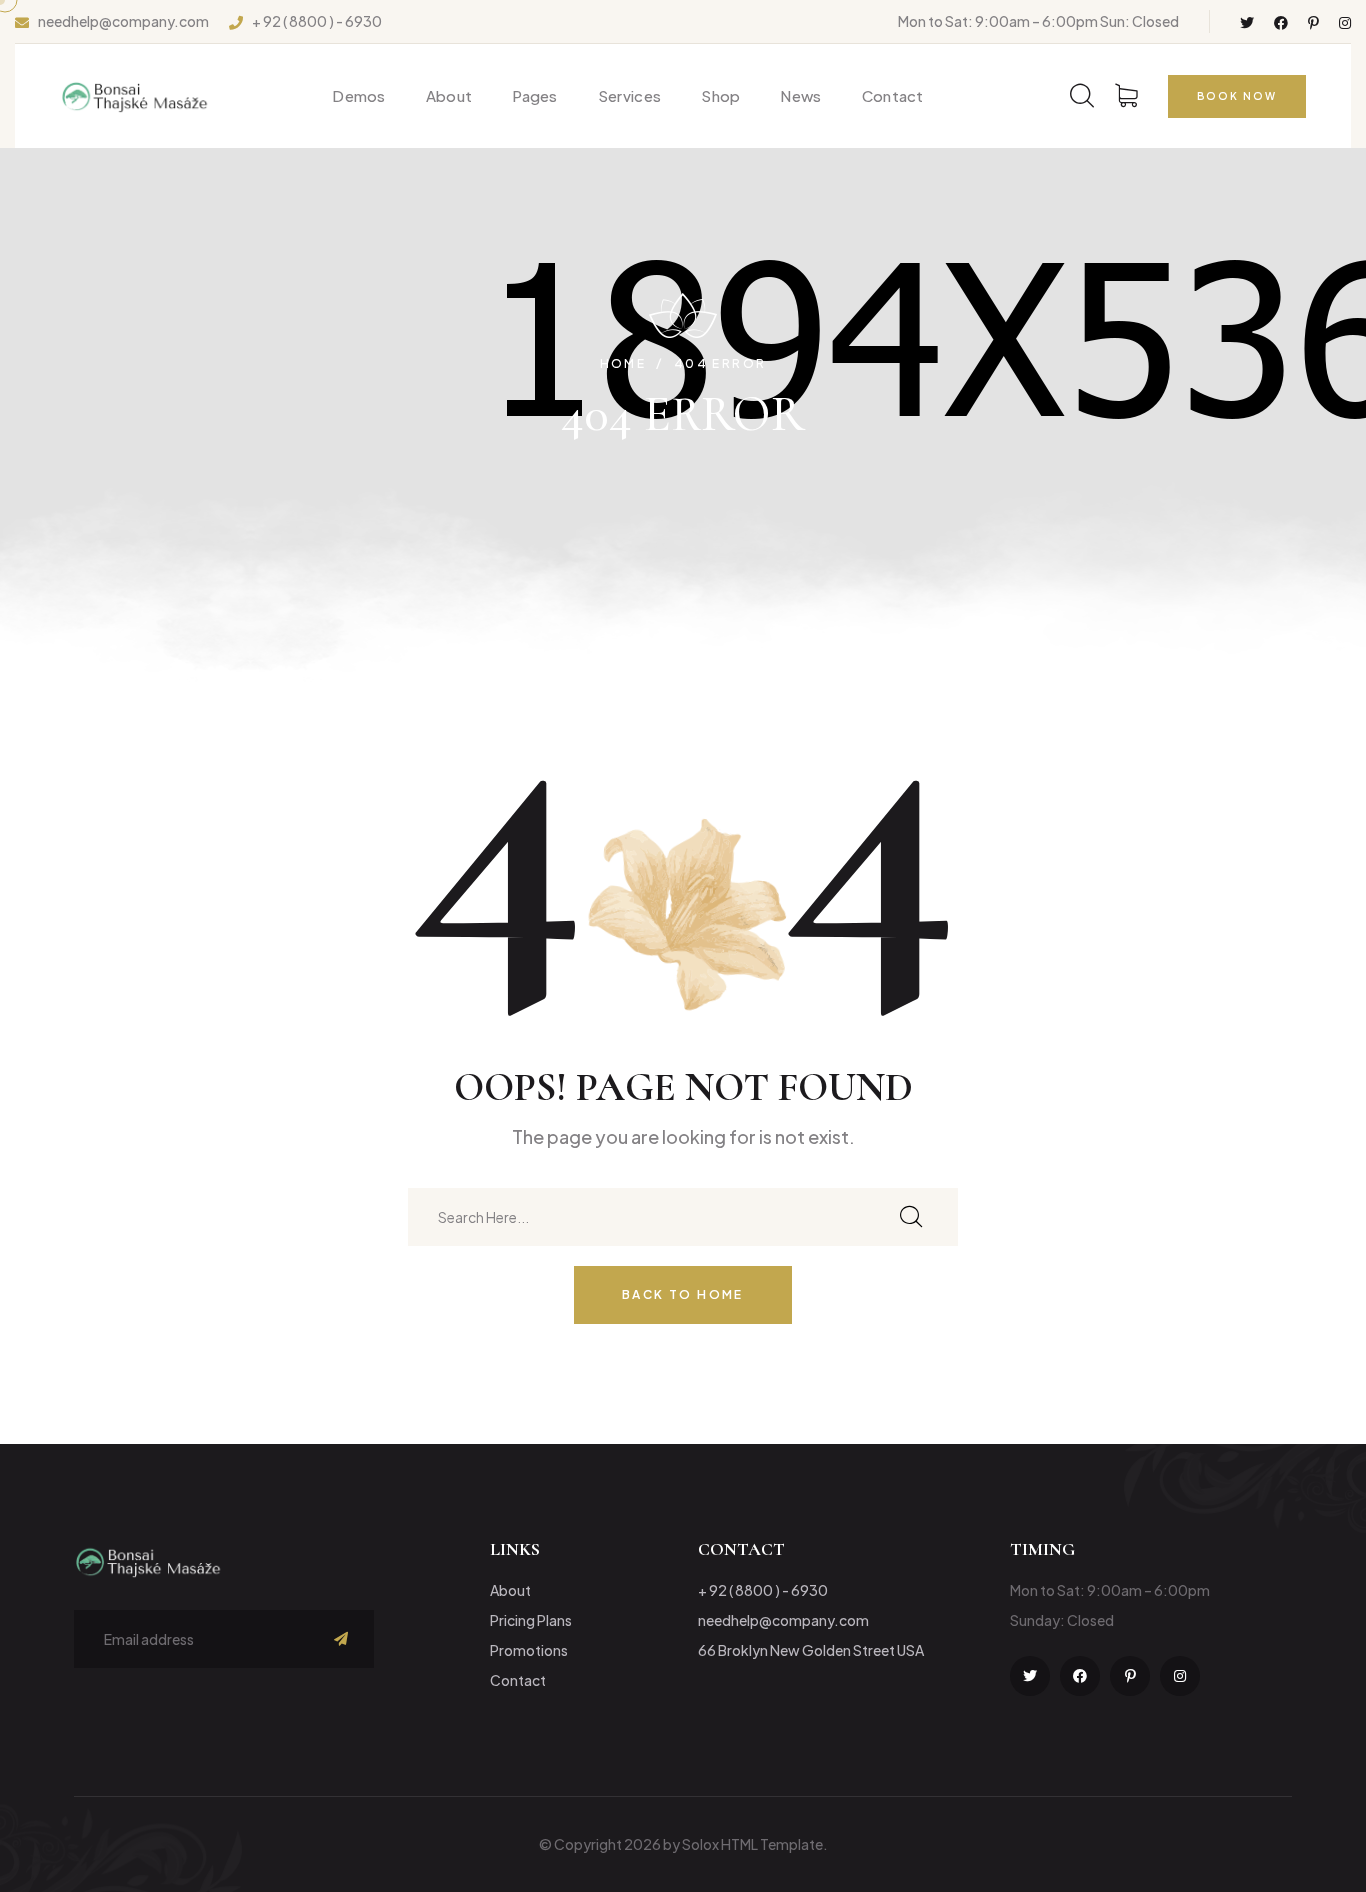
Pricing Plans (531, 1620)
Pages (535, 95)
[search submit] (911, 1217)
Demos (359, 95)
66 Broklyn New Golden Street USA (811, 1650)
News (800, 95)
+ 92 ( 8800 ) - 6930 (317, 21)
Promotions (529, 1650)
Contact (893, 95)
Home (623, 364)
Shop (720, 95)
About (449, 95)
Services (629, 95)
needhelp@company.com (123, 21)
